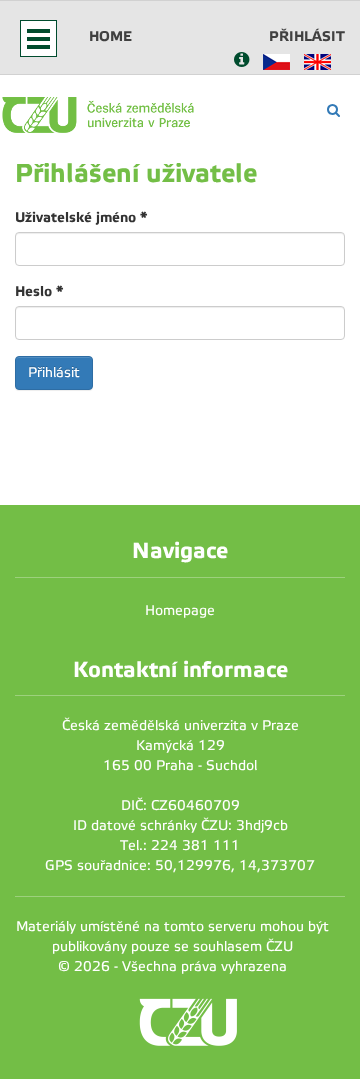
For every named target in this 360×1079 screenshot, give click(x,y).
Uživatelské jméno (81, 217)
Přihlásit (307, 36)
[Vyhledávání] (333, 110)
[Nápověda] (241, 61)
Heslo (39, 291)
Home (110, 36)
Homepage (180, 610)
